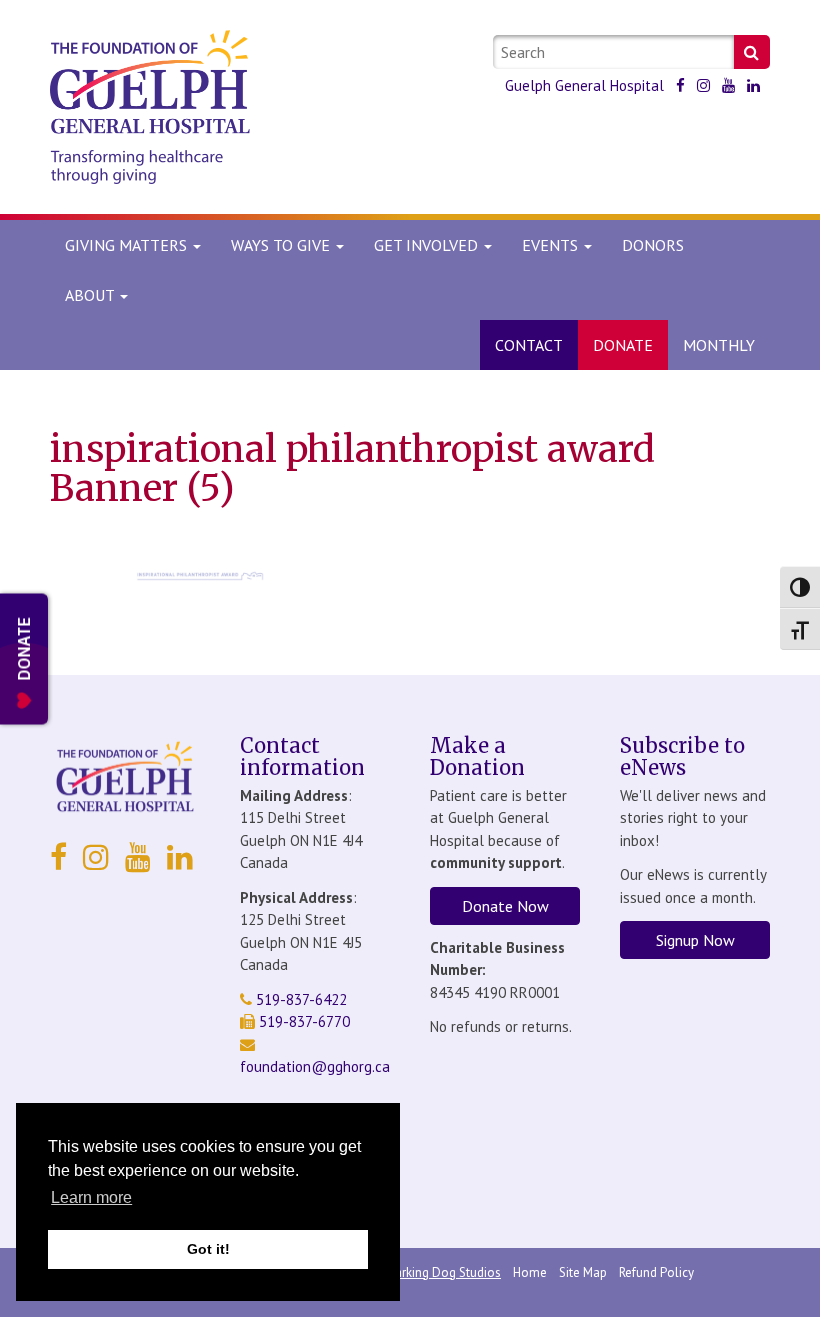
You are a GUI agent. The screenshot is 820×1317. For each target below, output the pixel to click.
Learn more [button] (91, 1197)
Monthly (719, 345)
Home (530, 1272)
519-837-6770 (302, 1021)
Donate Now (505, 906)
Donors (653, 245)
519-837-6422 (299, 999)
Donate (623, 345)
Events (552, 245)
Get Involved (428, 245)
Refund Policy (656, 1272)
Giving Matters (128, 245)
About (89, 295)
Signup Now (695, 940)
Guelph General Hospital (584, 85)
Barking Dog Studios (444, 1272)
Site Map (583, 1272)
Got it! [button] (208, 1249)
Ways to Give (282, 245)
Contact (529, 345)
